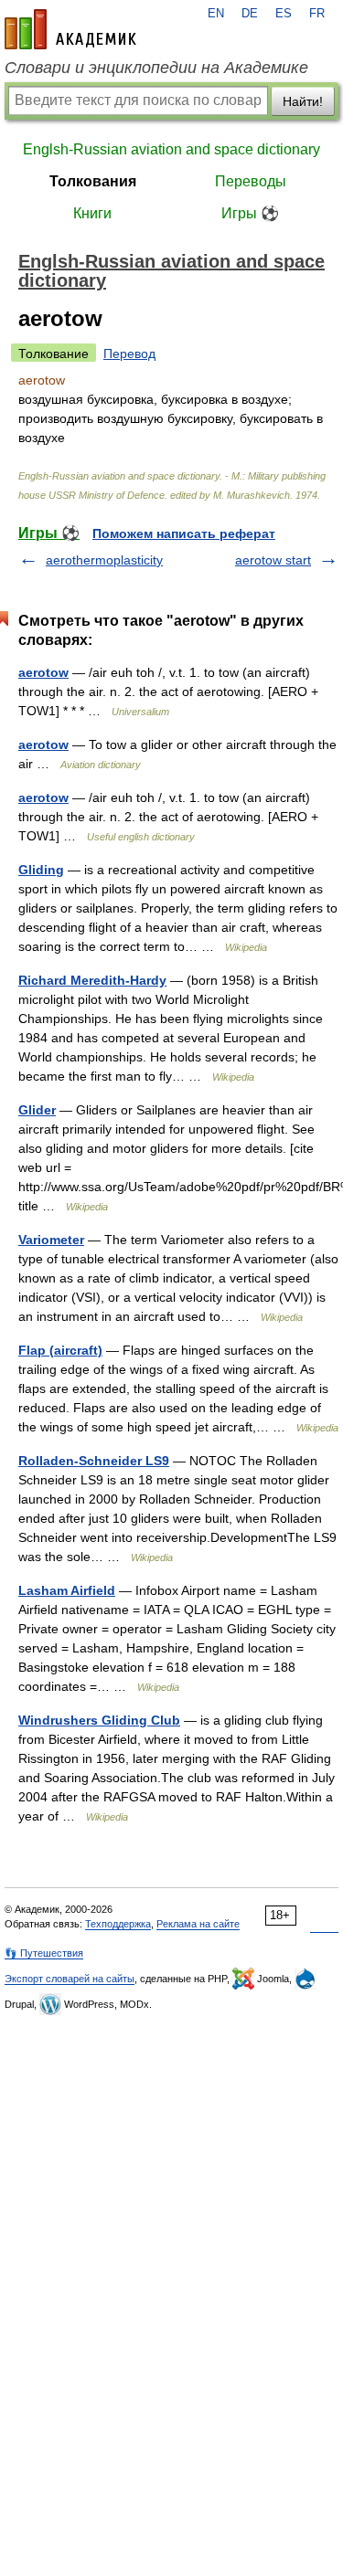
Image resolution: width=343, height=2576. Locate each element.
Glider (37, 1110)
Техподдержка (118, 1924)
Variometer (51, 1240)
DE (250, 14)
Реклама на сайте (198, 1924)
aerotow (43, 672)
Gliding (41, 870)
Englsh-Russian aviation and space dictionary (171, 149)
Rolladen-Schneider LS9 (94, 1461)
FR (317, 14)
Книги (92, 213)
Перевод (129, 354)
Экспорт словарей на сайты (70, 1979)
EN (216, 14)
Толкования (93, 181)
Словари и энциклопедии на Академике (156, 68)
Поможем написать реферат (184, 533)
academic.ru (70, 29)
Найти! (303, 101)
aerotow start (273, 560)
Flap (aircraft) (60, 1350)
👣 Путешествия (44, 1953)
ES (284, 14)
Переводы (251, 181)
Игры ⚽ (250, 213)
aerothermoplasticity (104, 560)
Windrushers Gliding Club (99, 1720)
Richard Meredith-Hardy (92, 980)
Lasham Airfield (67, 1590)
